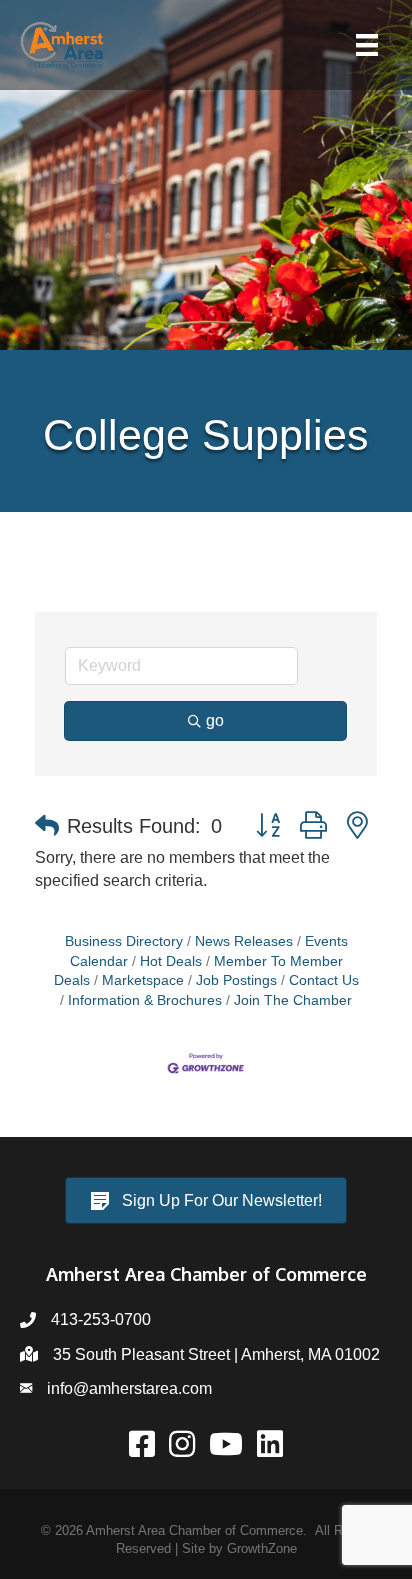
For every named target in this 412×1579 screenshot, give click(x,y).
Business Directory (124, 941)
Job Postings (236, 980)
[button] (47, 826)
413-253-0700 (101, 1319)
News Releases (244, 941)
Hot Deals (171, 961)
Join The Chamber (293, 1000)
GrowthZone (262, 1548)
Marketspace (143, 980)
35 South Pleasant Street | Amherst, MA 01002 (216, 1354)
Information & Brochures (145, 1000)
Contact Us (324, 980)
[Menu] (367, 45)
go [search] (215, 720)
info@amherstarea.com (129, 1388)
